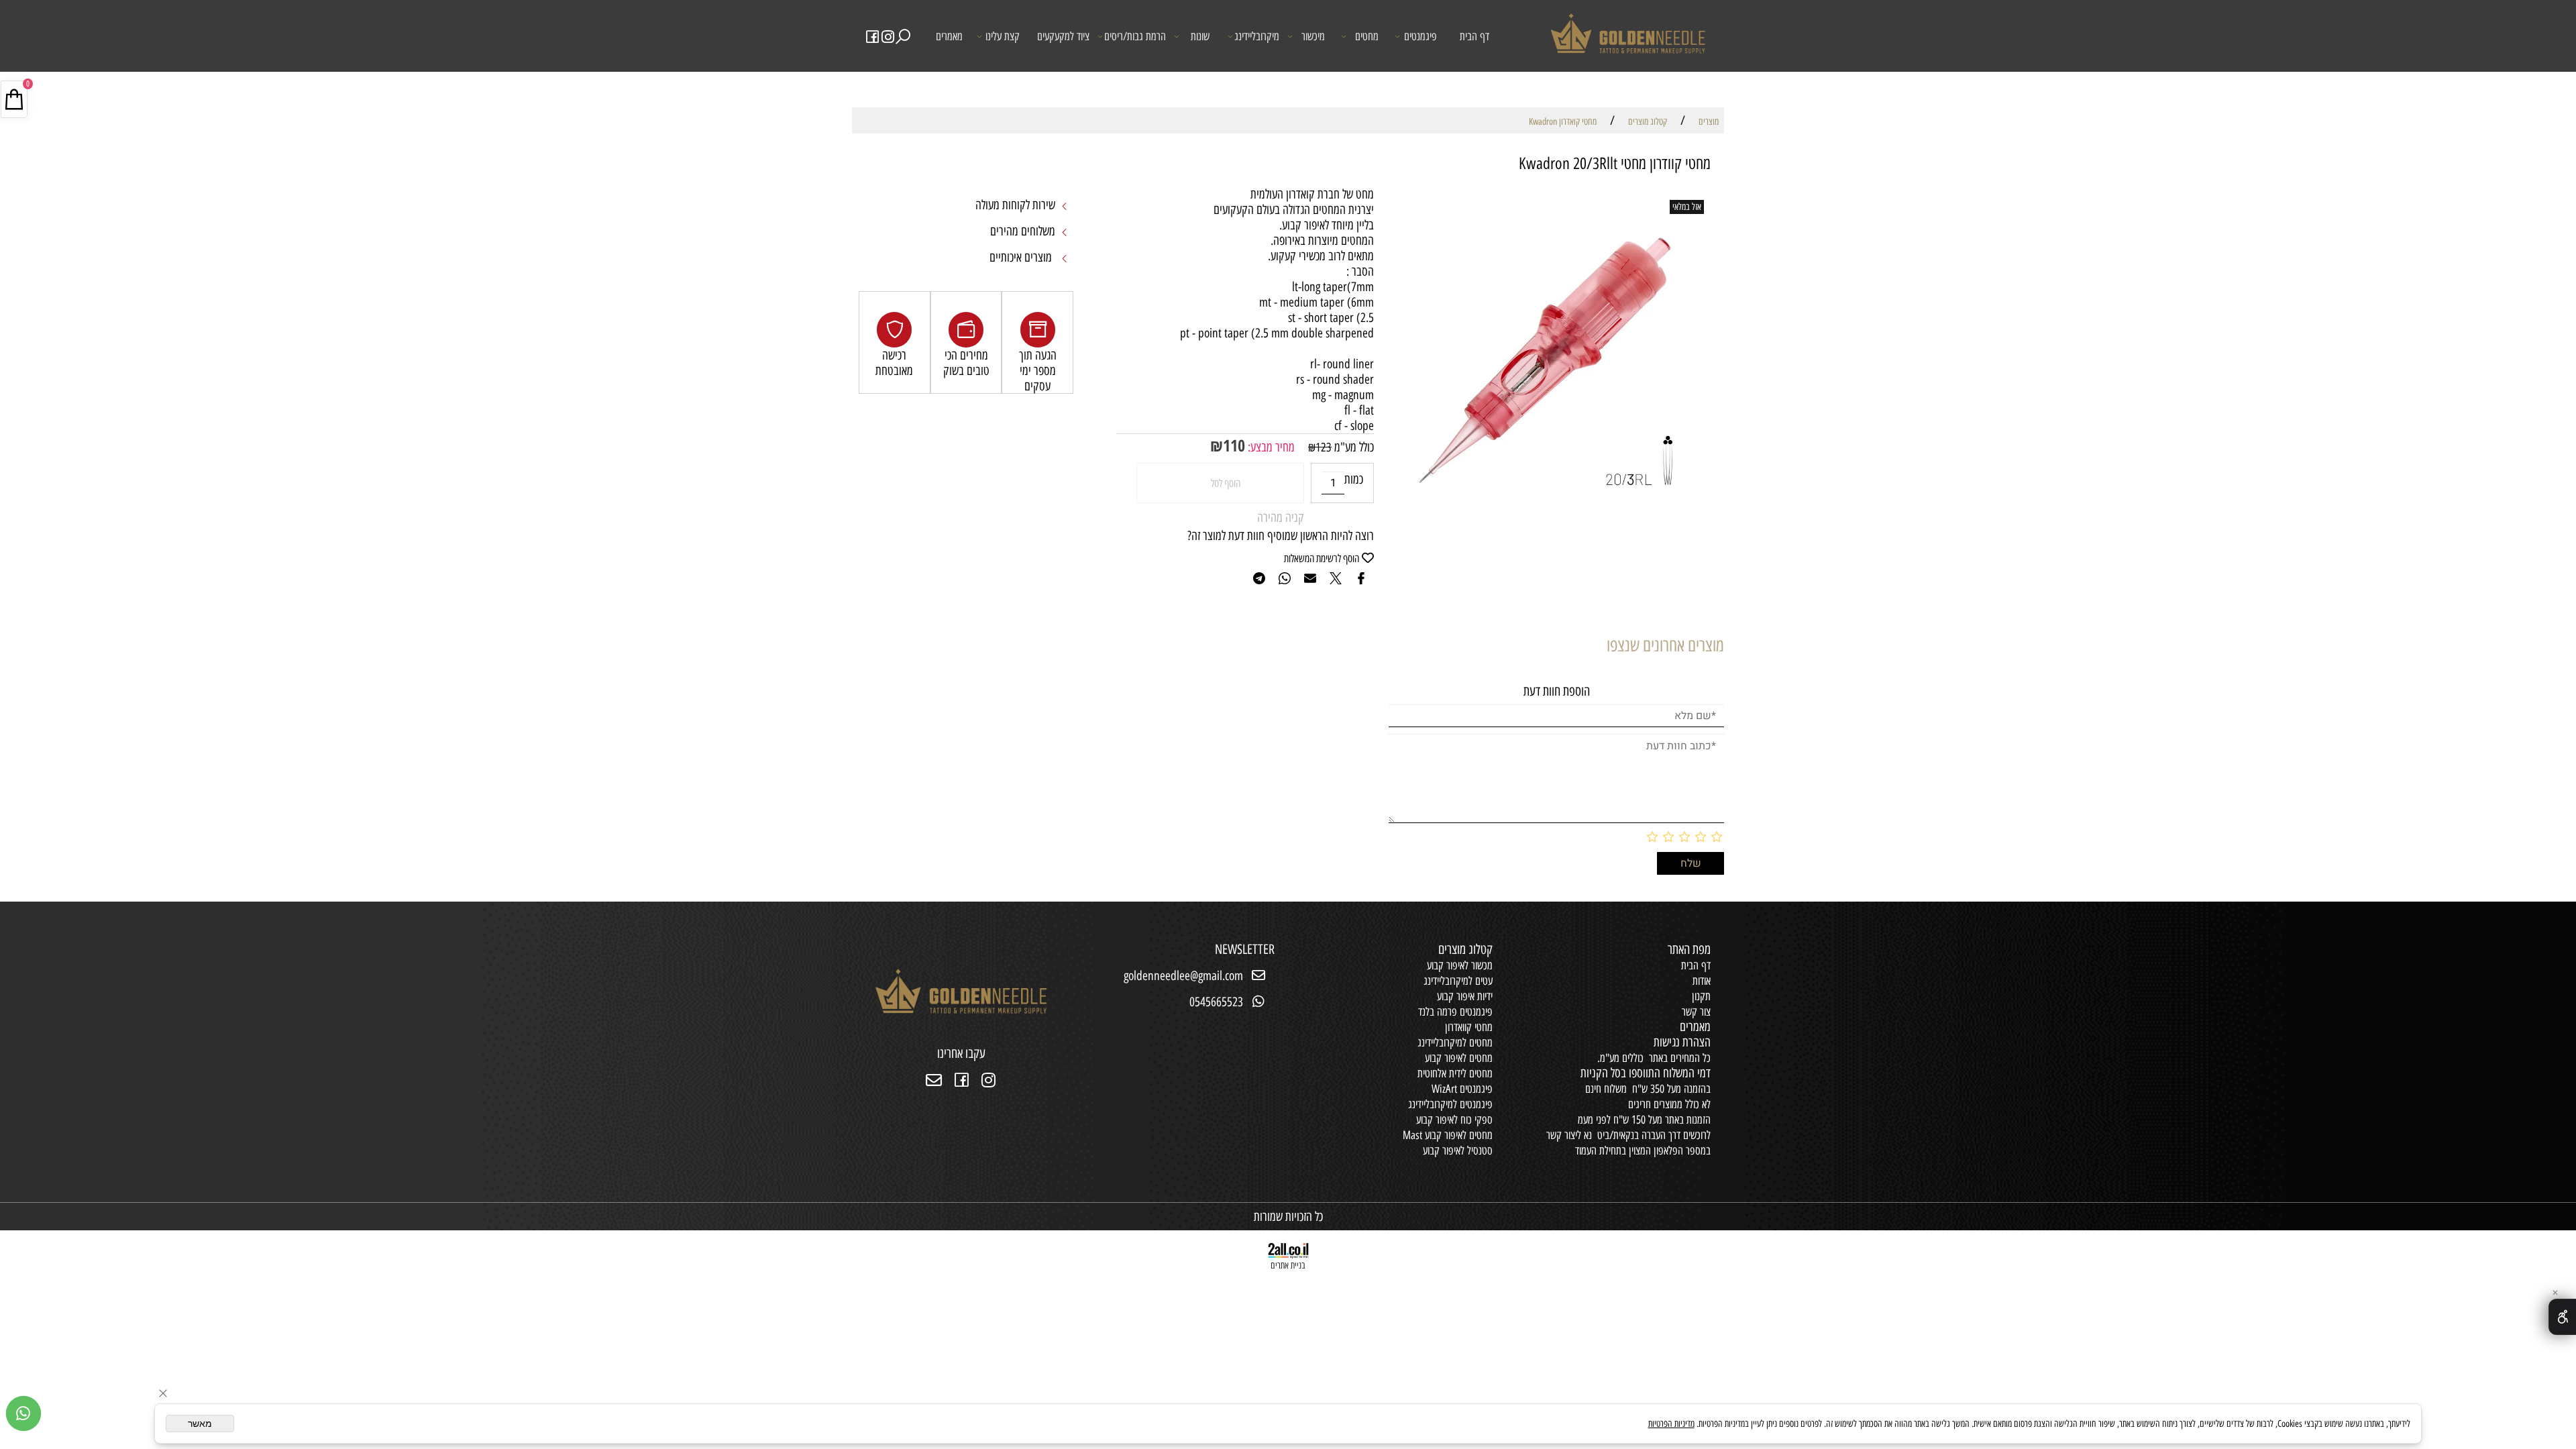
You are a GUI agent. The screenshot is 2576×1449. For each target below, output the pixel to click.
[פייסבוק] (873, 36)
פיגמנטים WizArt (1462, 1089)
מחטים (1367, 36)
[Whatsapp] (23, 1413)
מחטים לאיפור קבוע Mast (1448, 1135)
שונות (1200, 36)
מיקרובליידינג (1257, 36)
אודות (1702, 981)
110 (1234, 445)
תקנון (1701, 996)
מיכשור (1313, 36)
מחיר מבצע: (1270, 447)
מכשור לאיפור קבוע (1460, 965)
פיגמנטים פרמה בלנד (1455, 1012)
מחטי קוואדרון (1469, 1027)
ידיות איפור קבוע (1465, 996)
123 (1324, 447)
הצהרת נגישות (1682, 1042)
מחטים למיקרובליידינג (1455, 1042)
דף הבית (1474, 36)
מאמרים (949, 36)
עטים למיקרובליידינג (1458, 981)
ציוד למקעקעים (1063, 36)
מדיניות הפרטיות (1671, 1424)
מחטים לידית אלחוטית (1455, 1073)
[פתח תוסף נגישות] (2562, 1317)
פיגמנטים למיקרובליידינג (1450, 1104)
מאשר (200, 1424)
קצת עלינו (1003, 36)
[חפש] (903, 36)
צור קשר (1696, 1012)
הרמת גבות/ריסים (1135, 36)
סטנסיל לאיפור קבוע (1458, 1150)
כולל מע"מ (1353, 447)
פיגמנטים (1420, 36)
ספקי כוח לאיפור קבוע (1454, 1120)
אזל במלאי (1687, 207)
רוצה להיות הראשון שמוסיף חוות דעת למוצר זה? (1281, 536)
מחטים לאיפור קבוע (1459, 1058)
